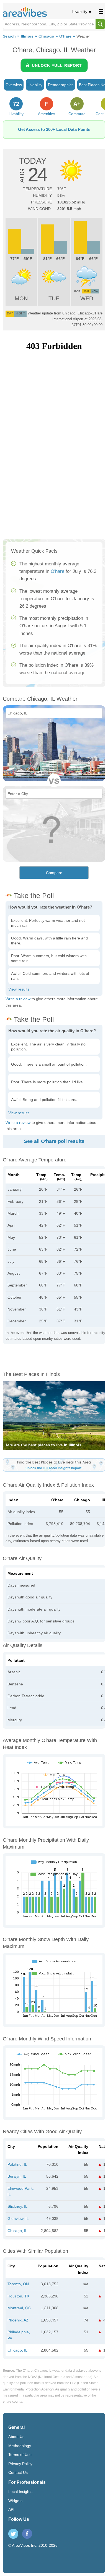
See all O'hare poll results (54, 1141)
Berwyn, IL (17, 2176)
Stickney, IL (17, 2206)
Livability (80, 12)
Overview (14, 85)
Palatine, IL (17, 2164)
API (11, 2509)
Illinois (27, 36)
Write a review (18, 999)
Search (9, 36)
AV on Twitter (13, 2534)
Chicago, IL (17, 2231)
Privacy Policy (20, 2464)
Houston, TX (18, 2296)
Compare (54, 873)
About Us (16, 2437)
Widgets (15, 2501)
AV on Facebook (27, 2534)
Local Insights (20, 2492)
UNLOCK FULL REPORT (57, 65)
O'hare (65, 36)
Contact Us (18, 2472)
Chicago (46, 36)
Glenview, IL (18, 2218)
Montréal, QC (19, 2308)
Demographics (61, 85)
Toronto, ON (18, 2284)
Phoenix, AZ (18, 2320)
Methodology (20, 2446)
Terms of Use (20, 2455)
